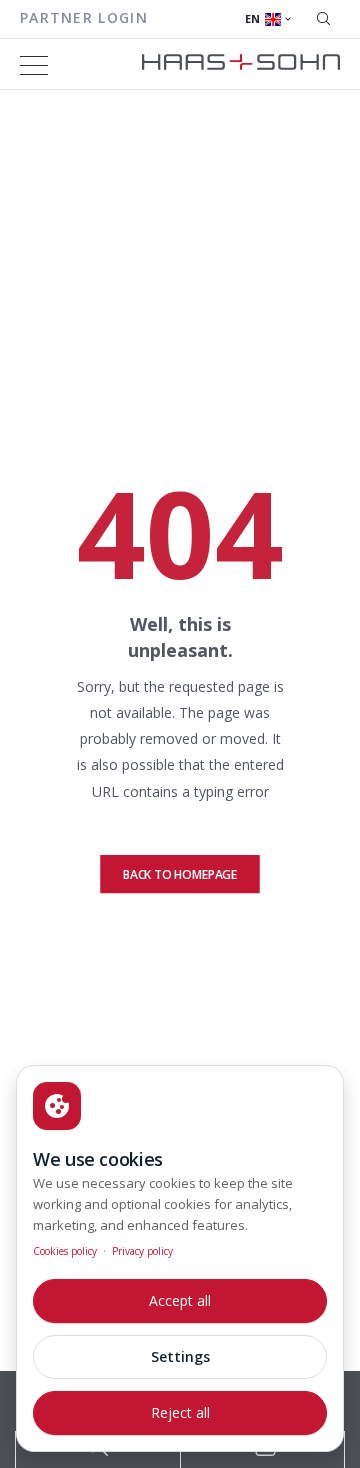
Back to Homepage (180, 874)
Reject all (180, 1412)
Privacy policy (142, 1251)
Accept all (180, 1300)
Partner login (84, 17)
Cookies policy (65, 1251)
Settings (180, 1356)
